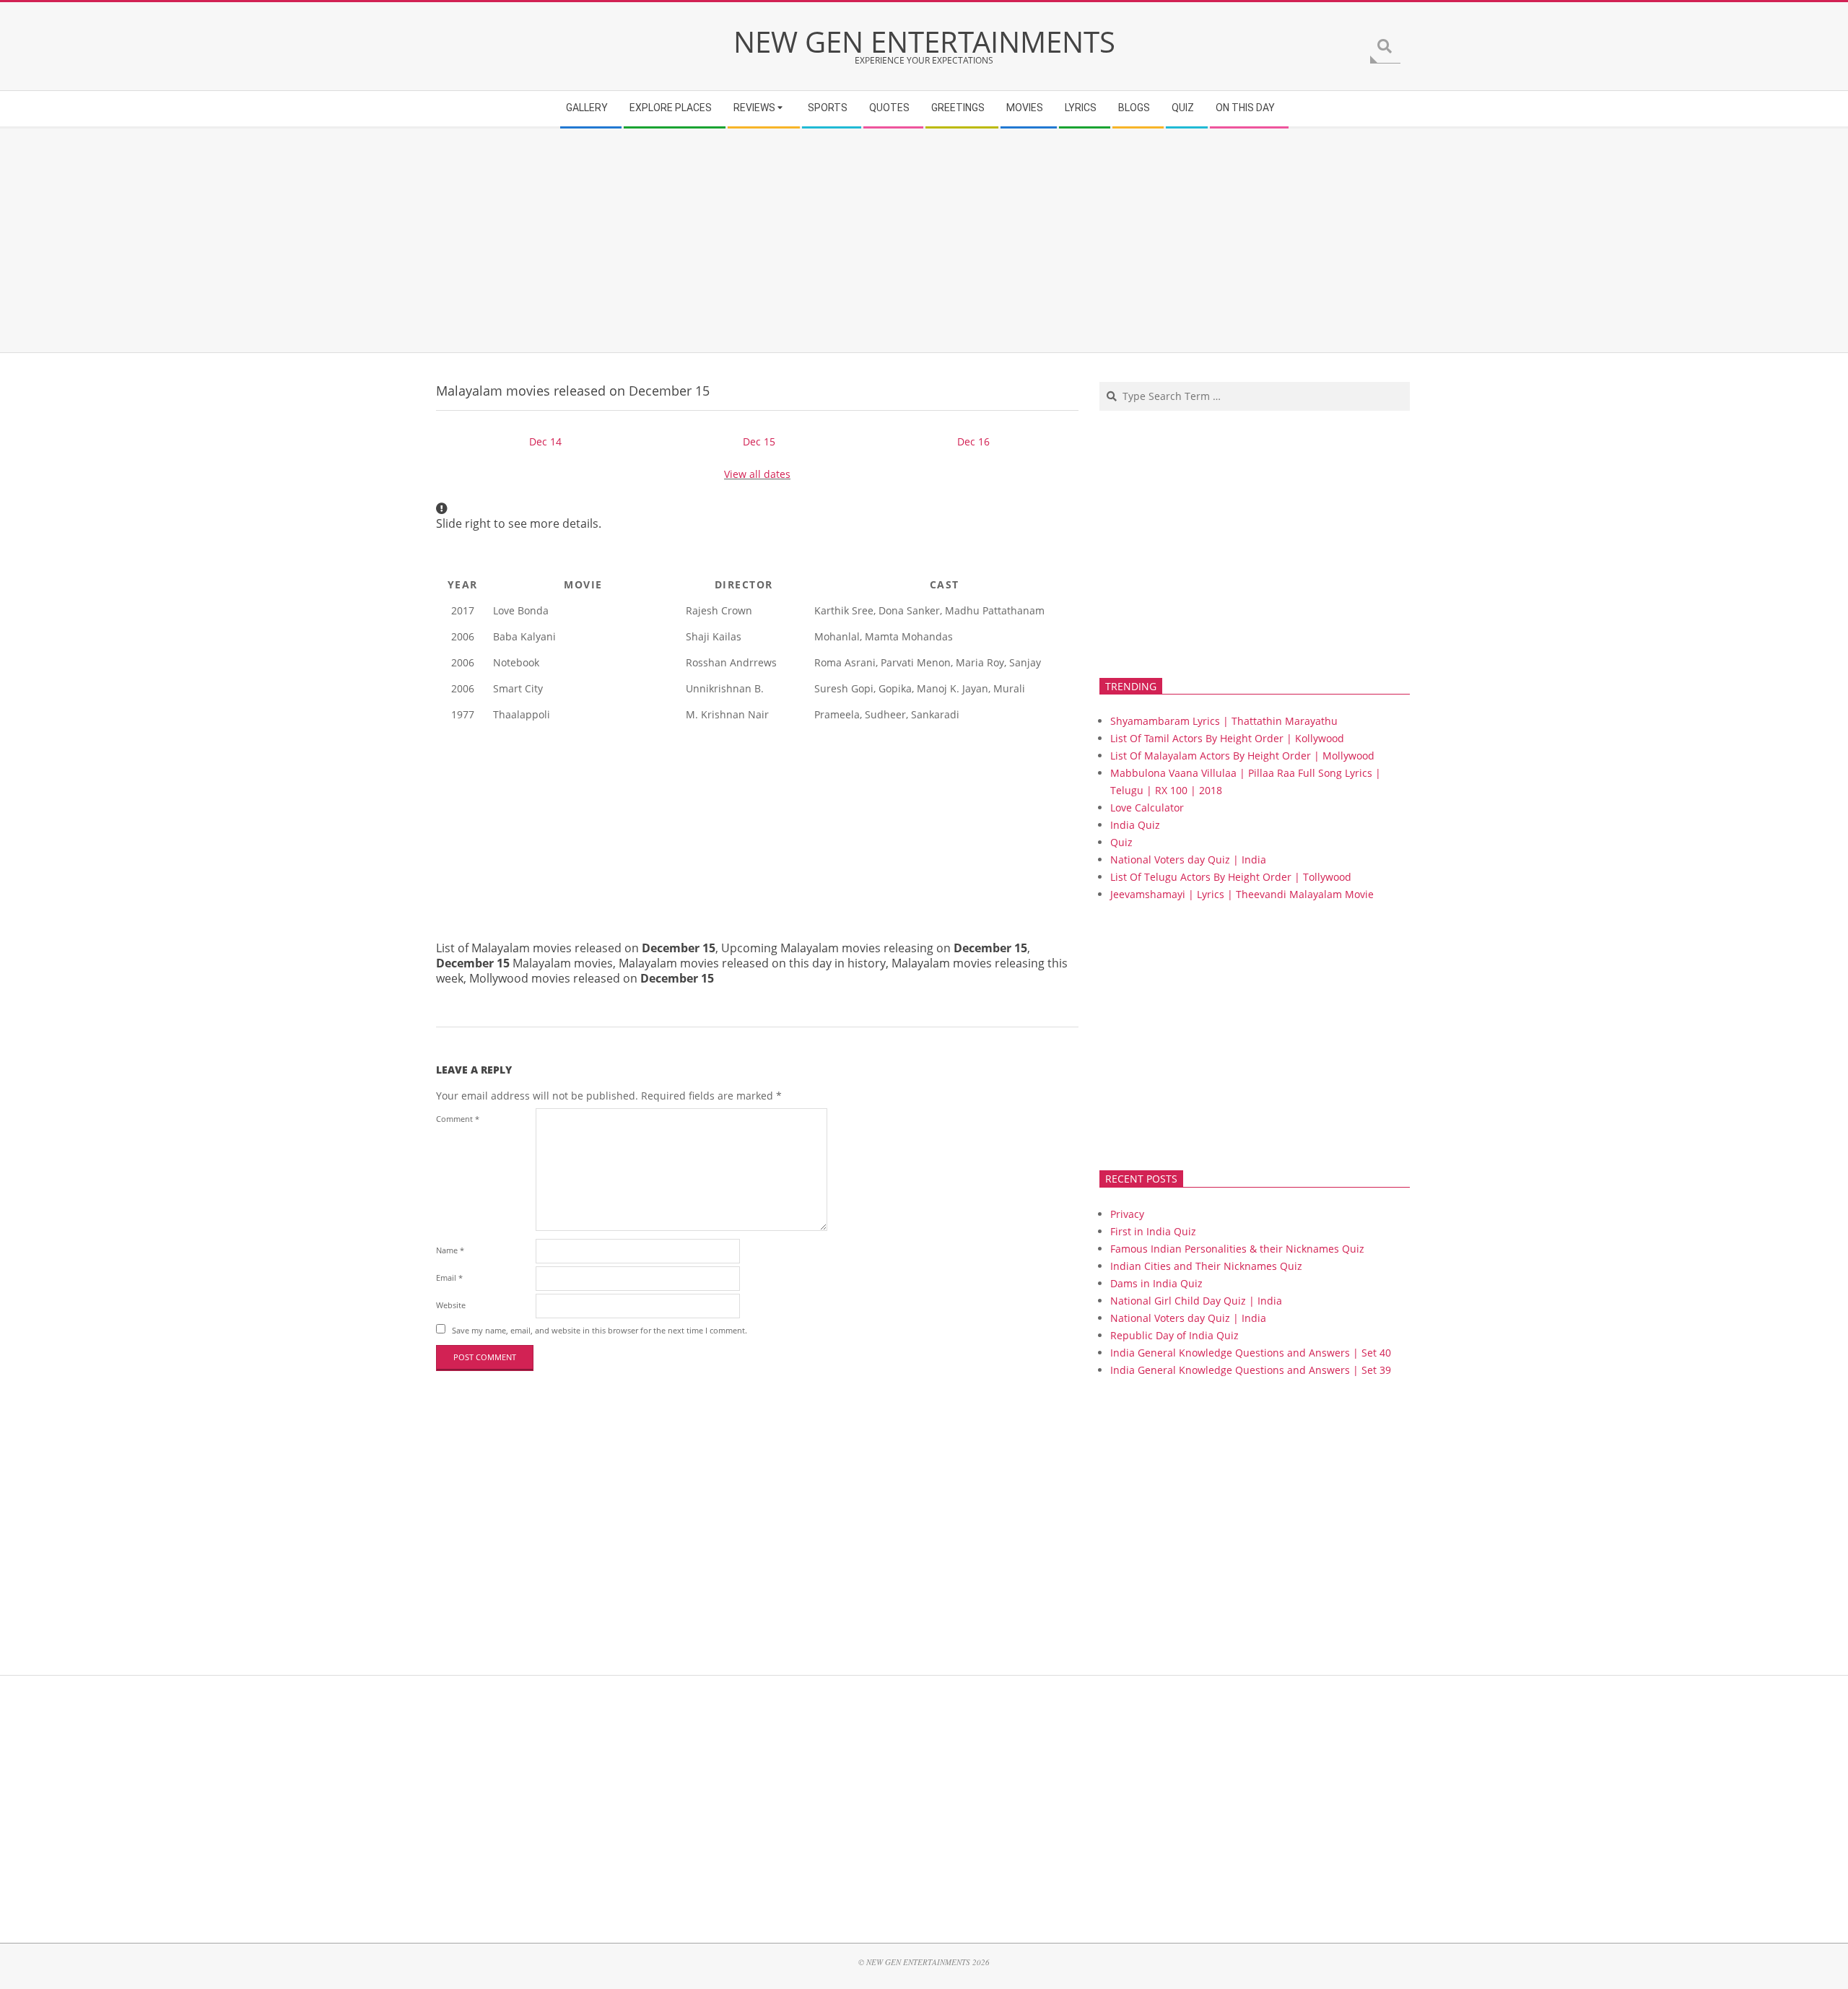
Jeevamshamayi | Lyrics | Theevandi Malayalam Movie (1242, 894)
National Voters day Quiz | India (1188, 859)
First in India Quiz (1153, 1231)
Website (451, 1305)
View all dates (757, 474)
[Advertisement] (870, 240)
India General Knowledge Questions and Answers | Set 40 (1251, 1353)
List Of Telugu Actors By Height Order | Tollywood (1231, 877)
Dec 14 (545, 441)
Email (449, 1278)
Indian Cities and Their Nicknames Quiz (1206, 1266)
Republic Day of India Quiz (1174, 1335)
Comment (458, 1119)
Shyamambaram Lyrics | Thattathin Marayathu (1224, 721)
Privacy (1127, 1214)
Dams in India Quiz (1156, 1283)
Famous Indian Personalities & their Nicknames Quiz (1237, 1249)
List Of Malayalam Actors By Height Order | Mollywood (1242, 756)
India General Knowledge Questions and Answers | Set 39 (1251, 1370)
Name (450, 1250)
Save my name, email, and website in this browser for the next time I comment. (600, 1330)
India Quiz (1135, 825)
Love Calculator (1147, 808)
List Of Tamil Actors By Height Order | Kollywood (1227, 738)
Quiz (1121, 842)
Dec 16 (973, 441)
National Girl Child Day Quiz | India (1196, 1301)
